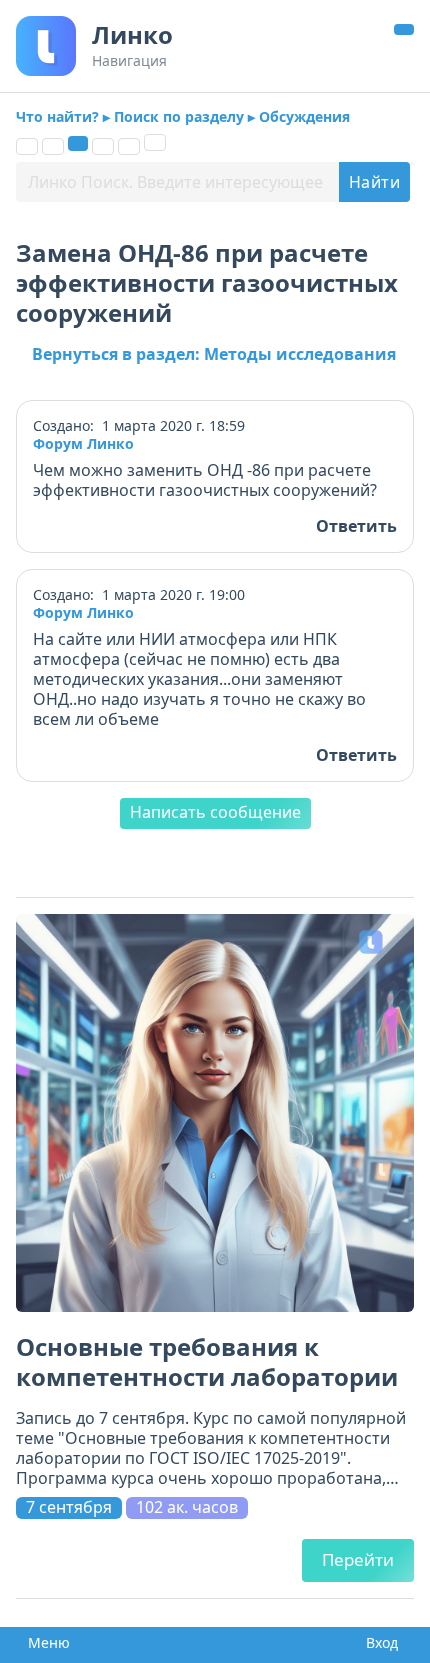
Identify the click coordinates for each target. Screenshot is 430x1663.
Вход (378, 1643)
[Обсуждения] (78, 143)
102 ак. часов (187, 1507)
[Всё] (27, 146)
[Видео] (129, 146)
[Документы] (53, 146)
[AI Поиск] (155, 142)
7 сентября (69, 1507)
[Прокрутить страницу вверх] (404, 29)
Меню (43, 1643)
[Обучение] (103, 146)
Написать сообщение (215, 812)
